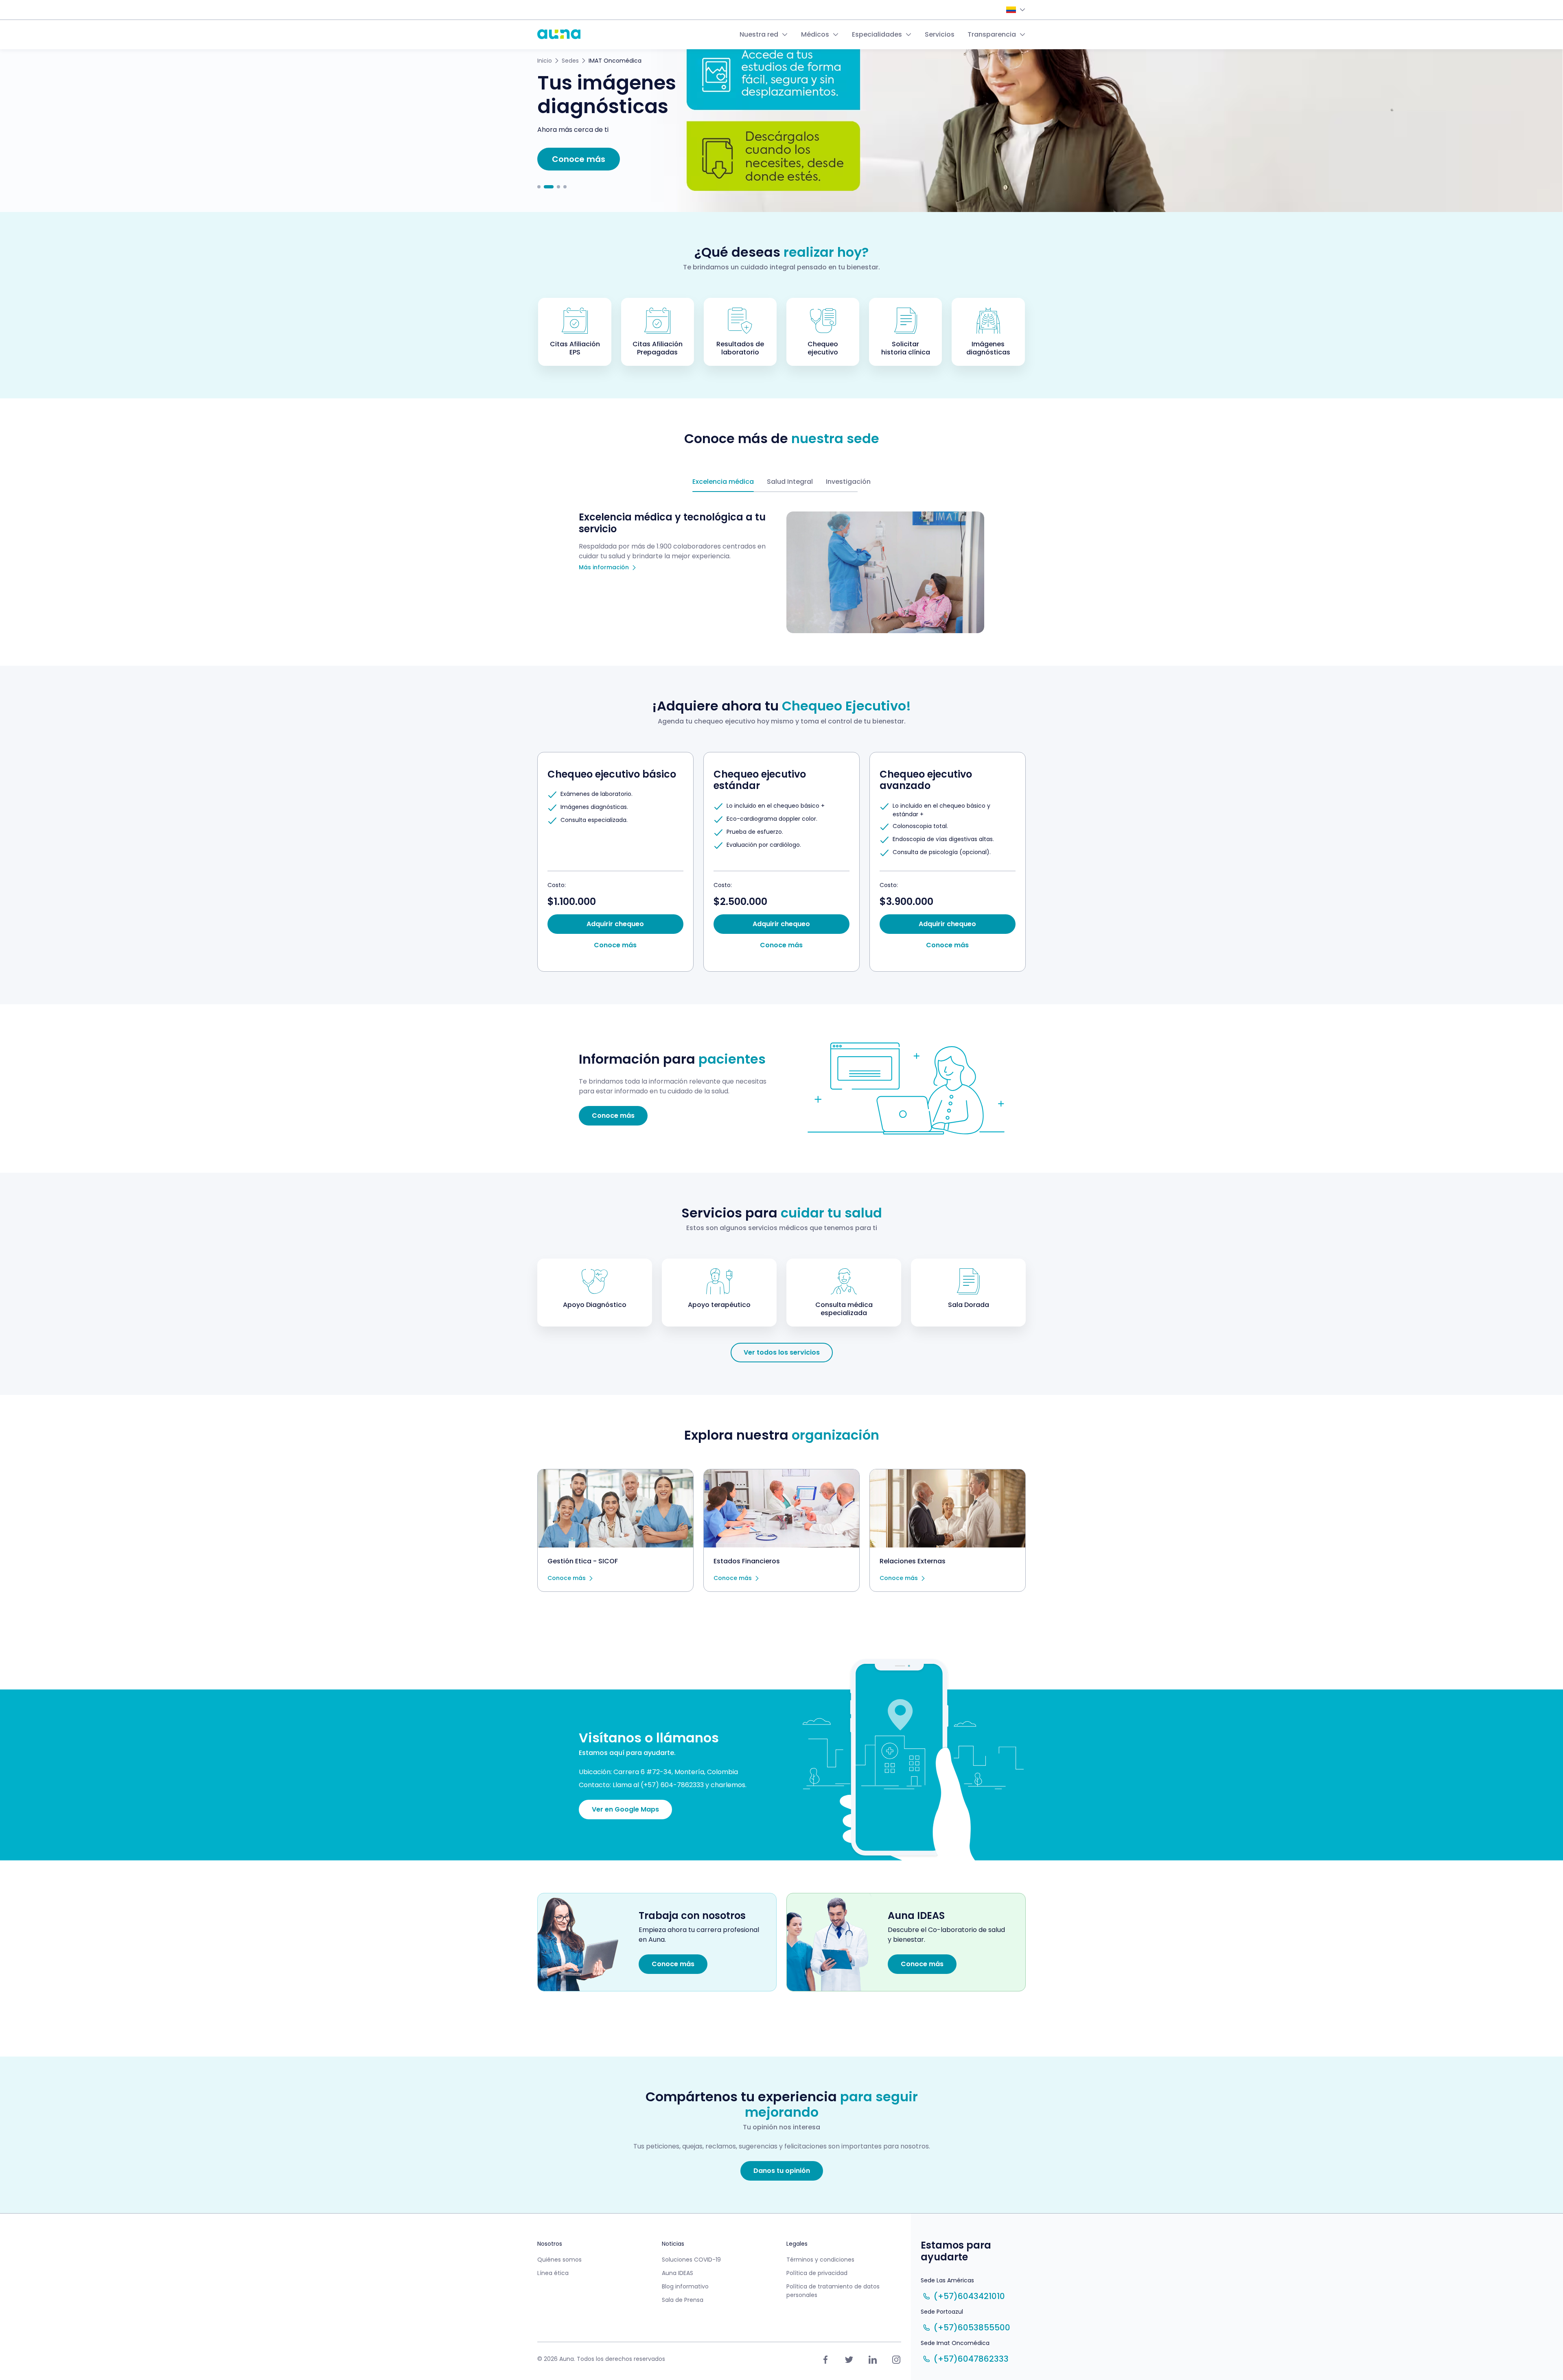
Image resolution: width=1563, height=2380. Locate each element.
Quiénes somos (559, 2260)
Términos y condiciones (820, 2260)
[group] (615, 862)
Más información (604, 568)
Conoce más (567, 1578)
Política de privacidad (817, 2273)
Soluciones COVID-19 (691, 2260)
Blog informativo (685, 2286)
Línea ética (553, 2273)
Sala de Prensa (683, 2300)
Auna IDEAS (678, 2273)
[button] (539, 187)
